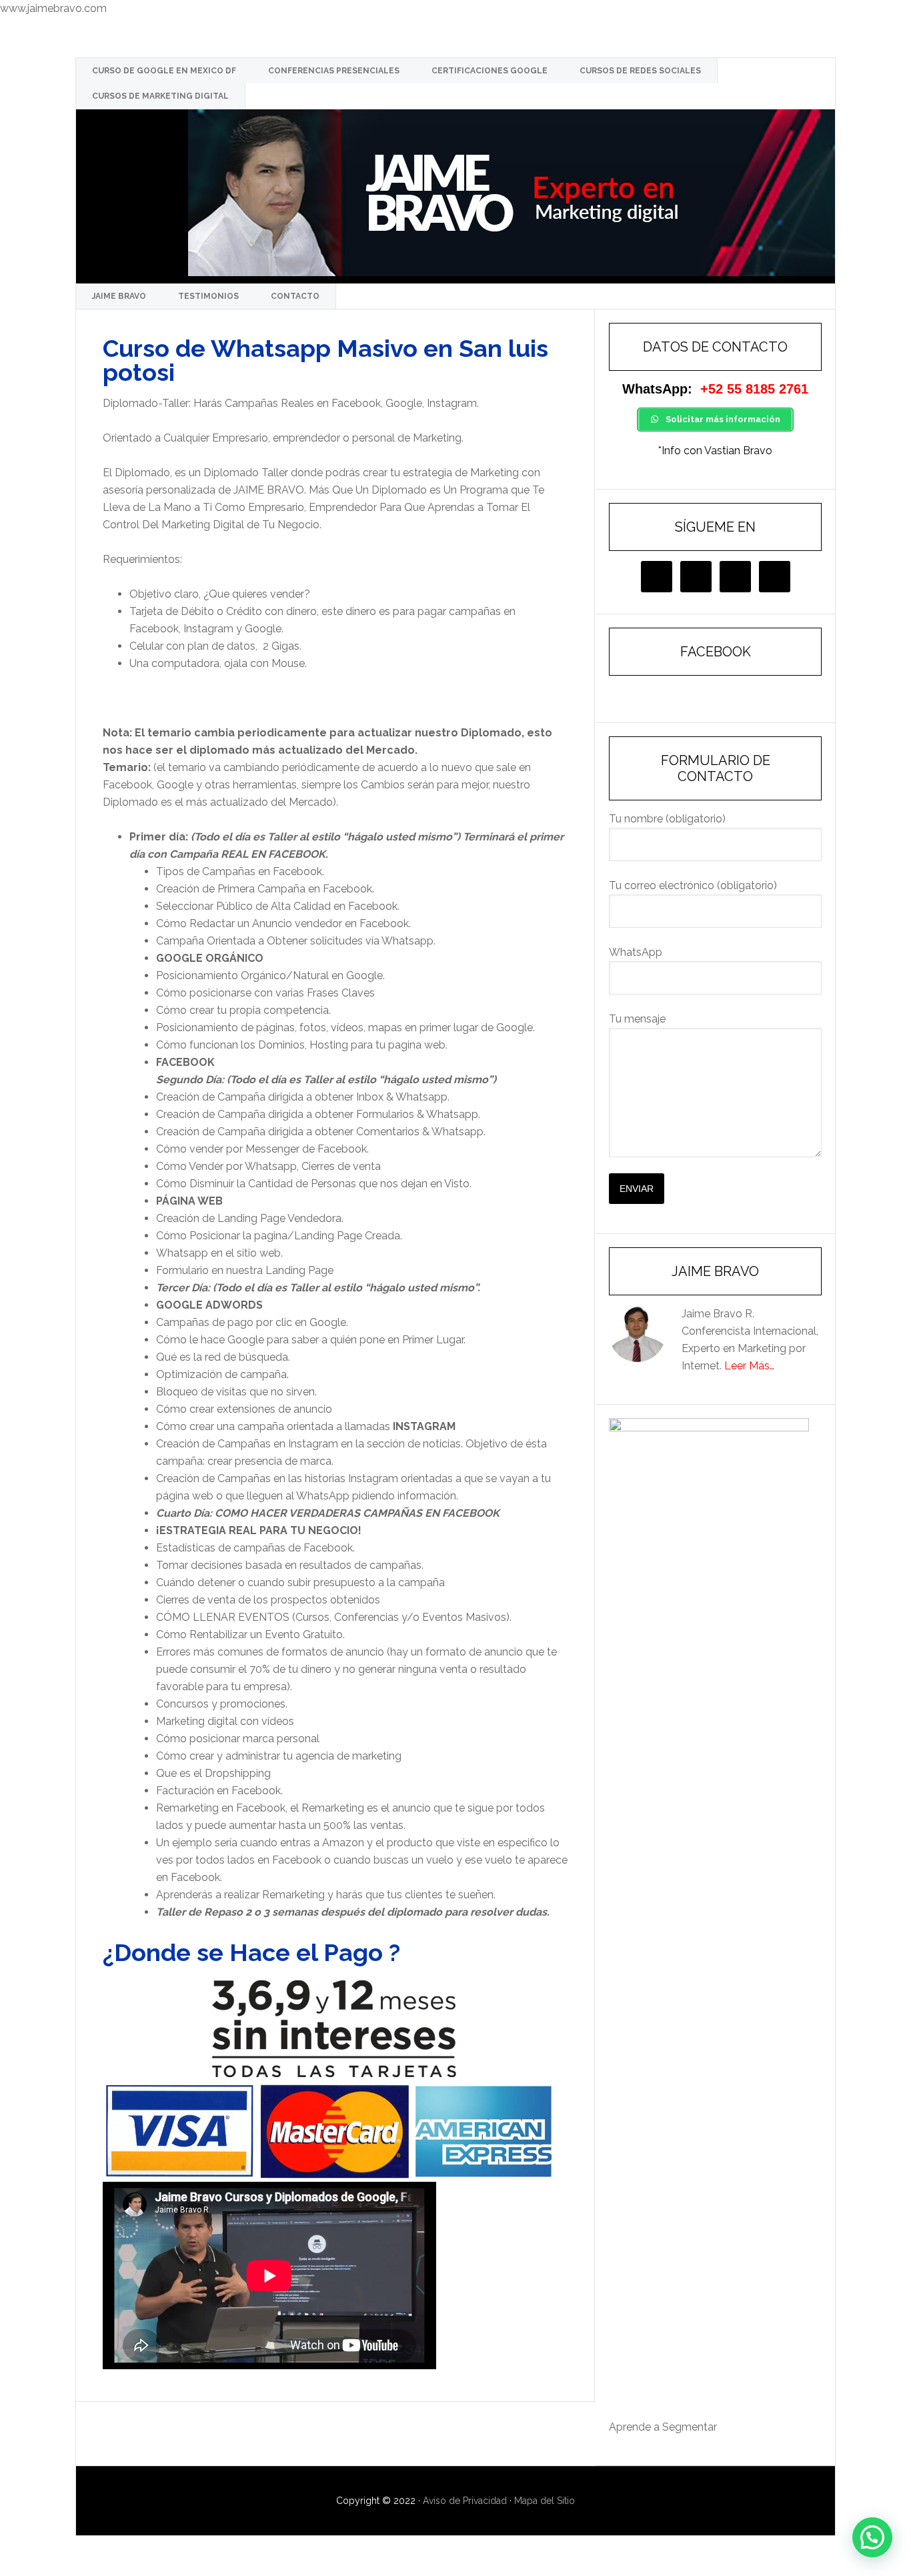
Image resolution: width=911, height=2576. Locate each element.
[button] (872, 2537)
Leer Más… (749, 1366)
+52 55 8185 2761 (754, 389)
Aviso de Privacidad (465, 2501)
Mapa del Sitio (545, 2501)
